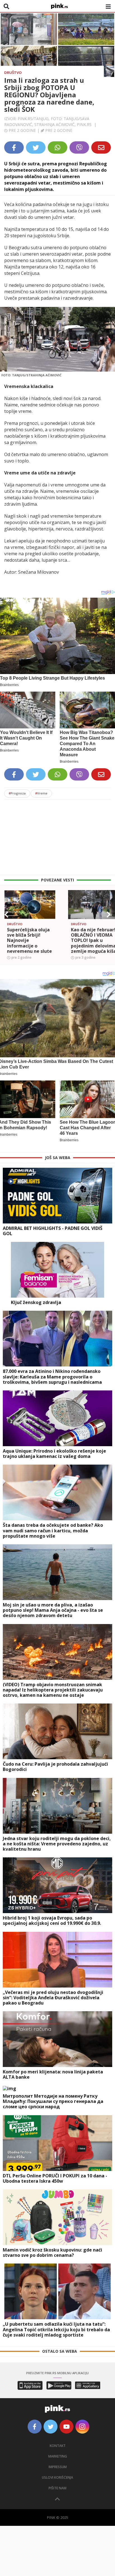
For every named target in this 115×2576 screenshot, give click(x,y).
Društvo (13, 72)
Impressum (58, 2467)
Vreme (41, 793)
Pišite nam (57, 2488)
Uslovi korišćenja (57, 2477)
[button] (6, 915)
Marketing (58, 2456)
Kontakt (58, 2446)
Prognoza (17, 793)
